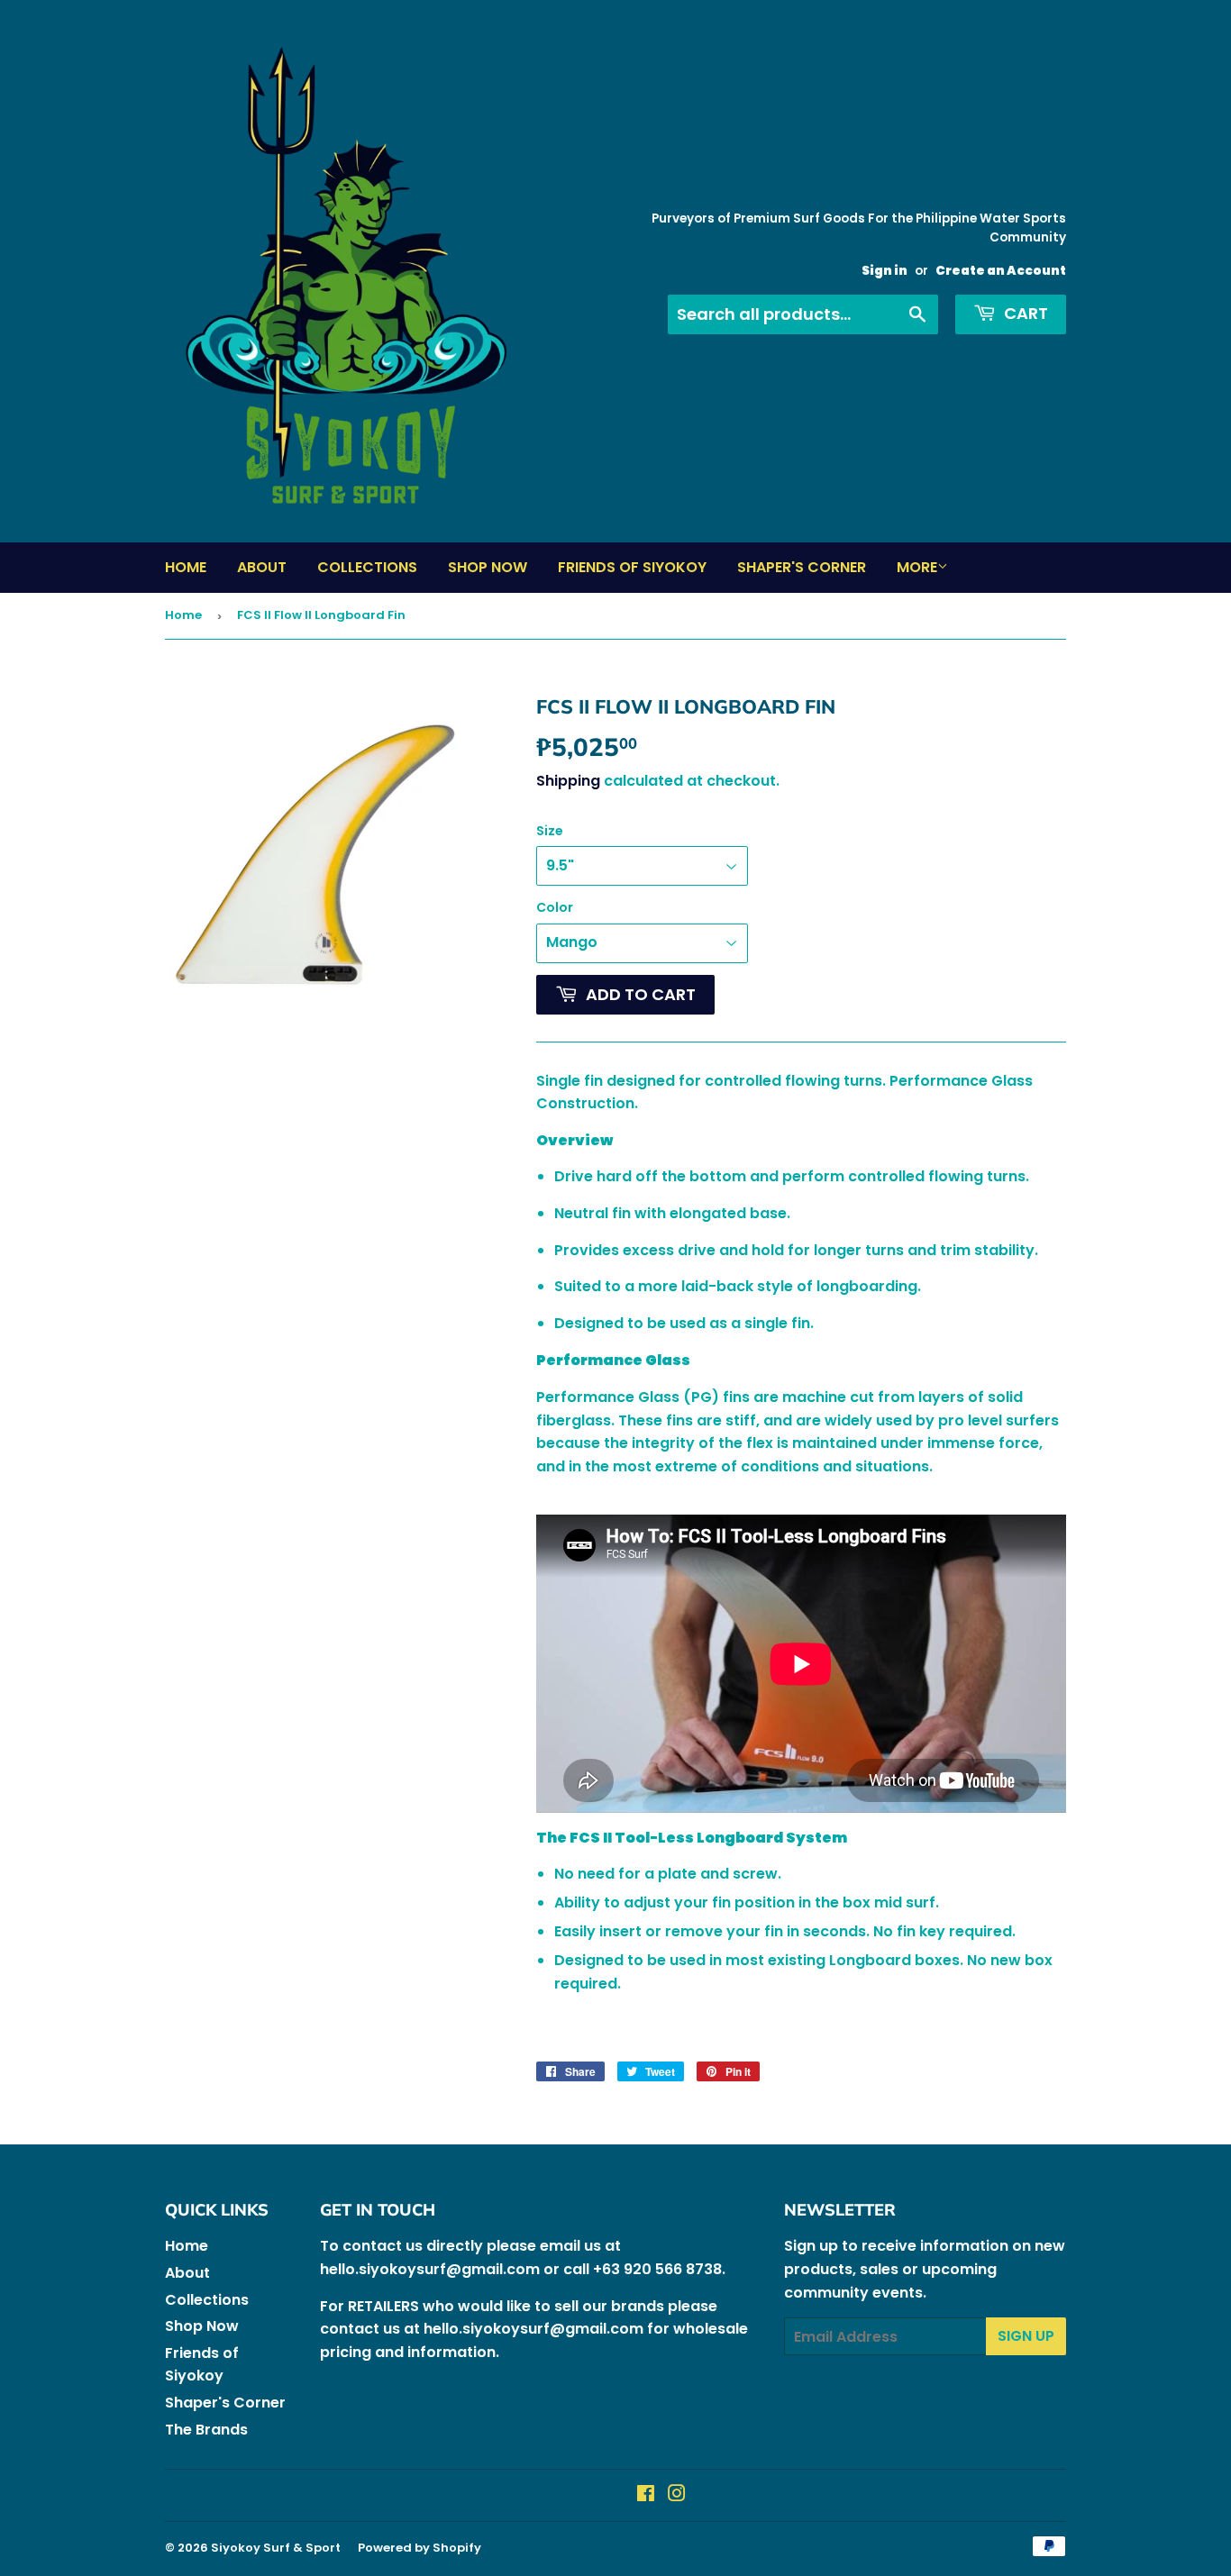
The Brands (206, 2430)
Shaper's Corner (802, 567)
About (262, 567)
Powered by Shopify (419, 2548)
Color (555, 907)
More (917, 567)
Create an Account (1001, 271)
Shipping (568, 781)
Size (550, 831)
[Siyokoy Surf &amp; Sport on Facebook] (646, 2495)
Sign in (884, 271)
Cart (1024, 313)
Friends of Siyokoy (632, 567)
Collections (367, 567)
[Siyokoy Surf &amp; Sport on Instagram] (677, 2495)
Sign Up (1026, 2336)
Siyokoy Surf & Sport (276, 2548)
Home (186, 567)
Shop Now (488, 567)
